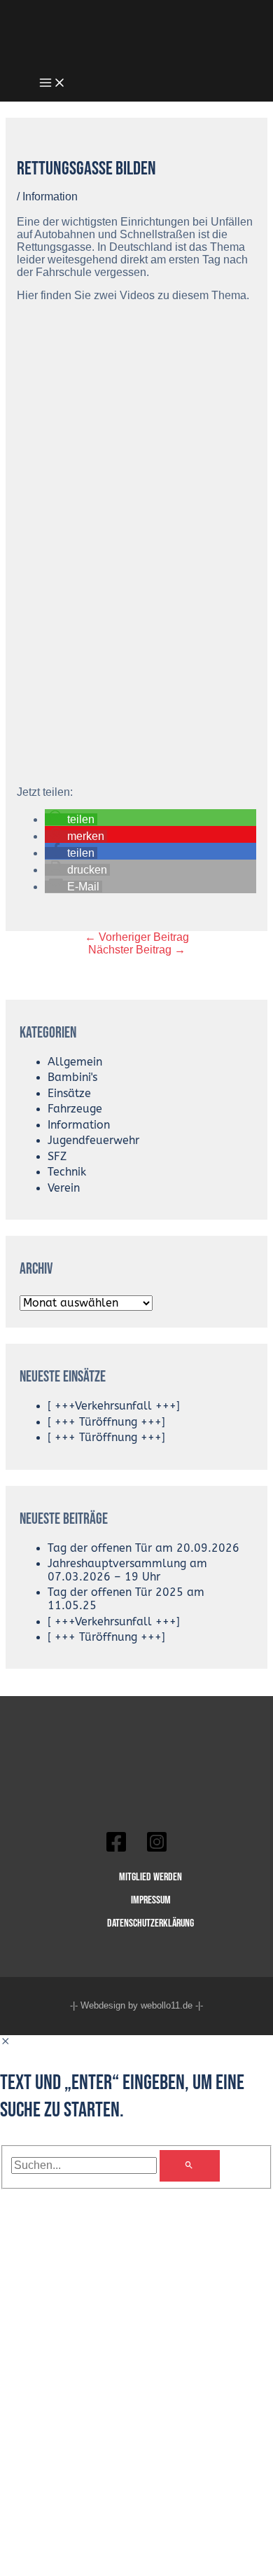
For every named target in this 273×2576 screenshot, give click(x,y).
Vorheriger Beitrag (137, 937)
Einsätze (69, 1094)
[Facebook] (116, 1849)
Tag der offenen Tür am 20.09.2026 (143, 1548)
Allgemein (75, 1062)
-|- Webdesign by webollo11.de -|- (136, 2005)
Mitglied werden (150, 1877)
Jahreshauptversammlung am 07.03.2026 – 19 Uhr (127, 1570)
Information (50, 197)
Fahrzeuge (75, 1109)
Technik (67, 1172)
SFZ (57, 1157)
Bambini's (72, 1077)
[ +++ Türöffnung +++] (106, 1422)
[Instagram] (157, 1849)
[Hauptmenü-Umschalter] (52, 84)
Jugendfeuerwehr (93, 1141)
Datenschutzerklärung (150, 1923)
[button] (71, 819)
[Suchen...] (85, 2165)
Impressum (151, 1900)
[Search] (190, 2166)
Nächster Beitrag (137, 950)
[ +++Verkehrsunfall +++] (114, 1406)
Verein (64, 1188)
